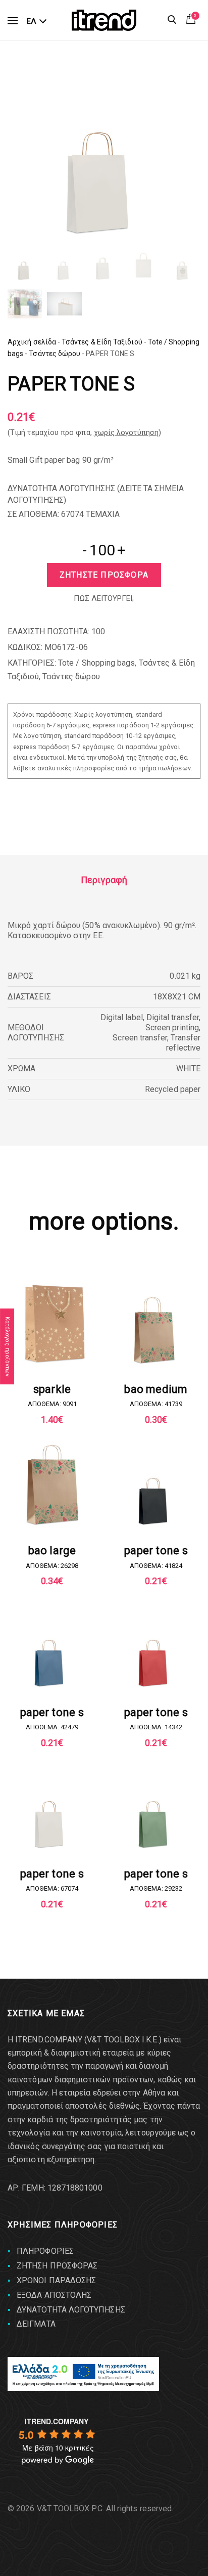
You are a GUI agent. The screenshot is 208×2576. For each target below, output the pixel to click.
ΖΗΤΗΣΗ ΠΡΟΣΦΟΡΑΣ (57, 2266)
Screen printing (172, 1028)
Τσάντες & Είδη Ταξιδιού (102, 342)
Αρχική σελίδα (32, 342)
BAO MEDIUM (156, 1389)
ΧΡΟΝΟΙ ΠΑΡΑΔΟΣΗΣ (56, 2280)
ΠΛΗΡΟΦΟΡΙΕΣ (45, 2251)
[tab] (104, 880)
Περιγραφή (104, 880)
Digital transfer (173, 1017)
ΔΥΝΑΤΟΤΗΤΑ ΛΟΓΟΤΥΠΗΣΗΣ (71, 2310)
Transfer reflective (183, 1043)
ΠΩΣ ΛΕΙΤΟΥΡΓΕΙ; (104, 598)
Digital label (122, 1017)
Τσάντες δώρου (55, 354)
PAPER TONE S (156, 1551)
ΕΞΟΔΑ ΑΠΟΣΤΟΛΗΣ (54, 2295)
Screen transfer (140, 1038)
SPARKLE (52, 1389)
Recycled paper (173, 1089)
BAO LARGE (52, 1551)
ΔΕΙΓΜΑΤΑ (36, 2324)
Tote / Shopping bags (96, 663)
